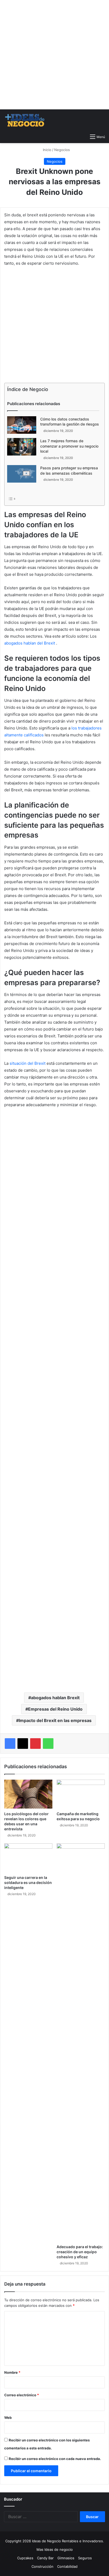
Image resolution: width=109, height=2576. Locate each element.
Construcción (42, 2566)
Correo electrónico (22, 2395)
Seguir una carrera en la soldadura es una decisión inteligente (28, 1882)
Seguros (85, 2558)
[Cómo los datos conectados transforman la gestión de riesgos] (22, 425)
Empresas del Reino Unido (55, 1709)
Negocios (62, 150)
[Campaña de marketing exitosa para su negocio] (81, 1794)
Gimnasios (66, 2558)
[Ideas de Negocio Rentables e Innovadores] (25, 120)
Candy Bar (45, 2558)
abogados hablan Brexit (55, 1698)
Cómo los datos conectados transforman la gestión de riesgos (70, 422)
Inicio (47, 150)
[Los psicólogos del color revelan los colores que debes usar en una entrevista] (28, 1794)
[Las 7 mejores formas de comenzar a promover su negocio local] (22, 447)
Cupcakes (25, 2558)
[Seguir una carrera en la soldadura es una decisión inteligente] (28, 1858)
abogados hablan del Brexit (30, 643)
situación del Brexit (28, 1063)
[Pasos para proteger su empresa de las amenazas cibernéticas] (22, 474)
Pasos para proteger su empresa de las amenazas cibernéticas (69, 471)
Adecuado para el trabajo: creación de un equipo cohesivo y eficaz (80, 2252)
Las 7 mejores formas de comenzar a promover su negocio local (69, 446)
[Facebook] (10, 1744)
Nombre (12, 2372)
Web (8, 2418)
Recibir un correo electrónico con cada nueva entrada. (55, 2459)
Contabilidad (67, 2566)
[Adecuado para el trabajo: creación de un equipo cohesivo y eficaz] (81, 2042)
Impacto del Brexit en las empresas (55, 1720)
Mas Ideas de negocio (55, 2549)
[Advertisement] (54, 55)
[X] (23, 1744)
